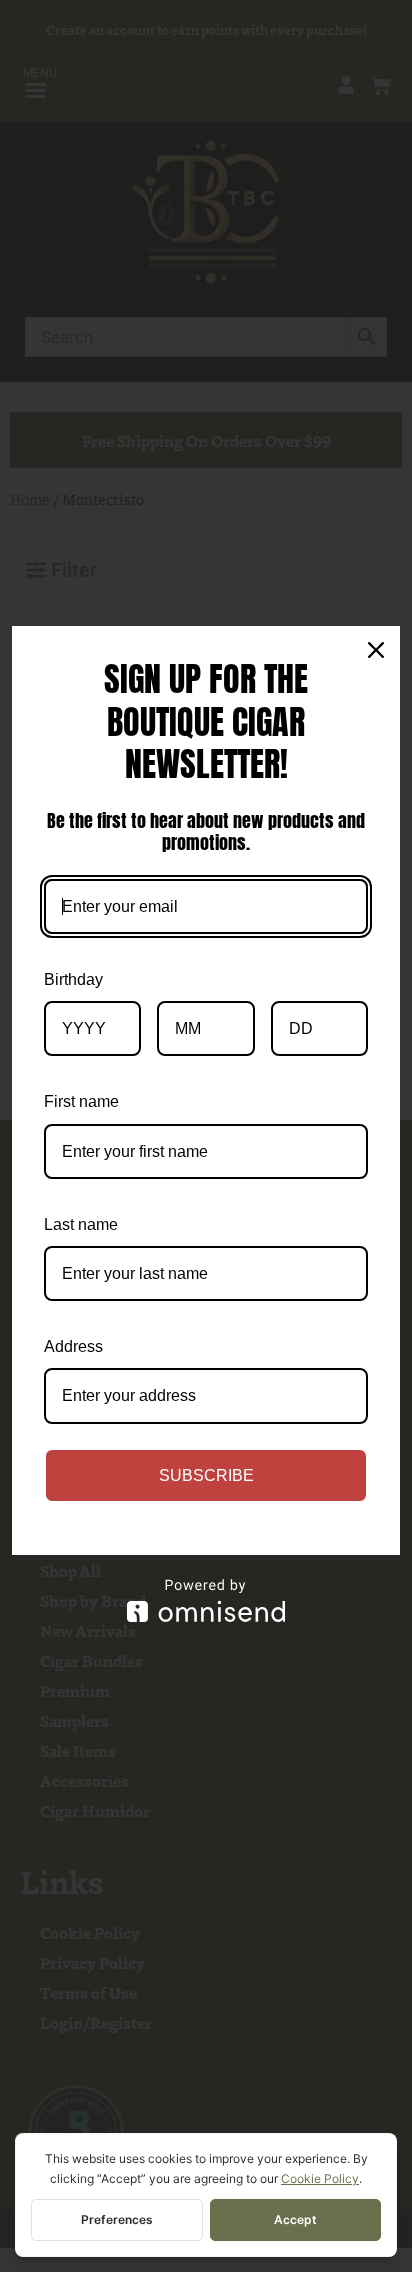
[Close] (376, 650)
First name (81, 1101)
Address (73, 1346)
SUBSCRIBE (206, 1475)
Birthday (73, 979)
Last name (81, 1224)
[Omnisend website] (206, 1600)
